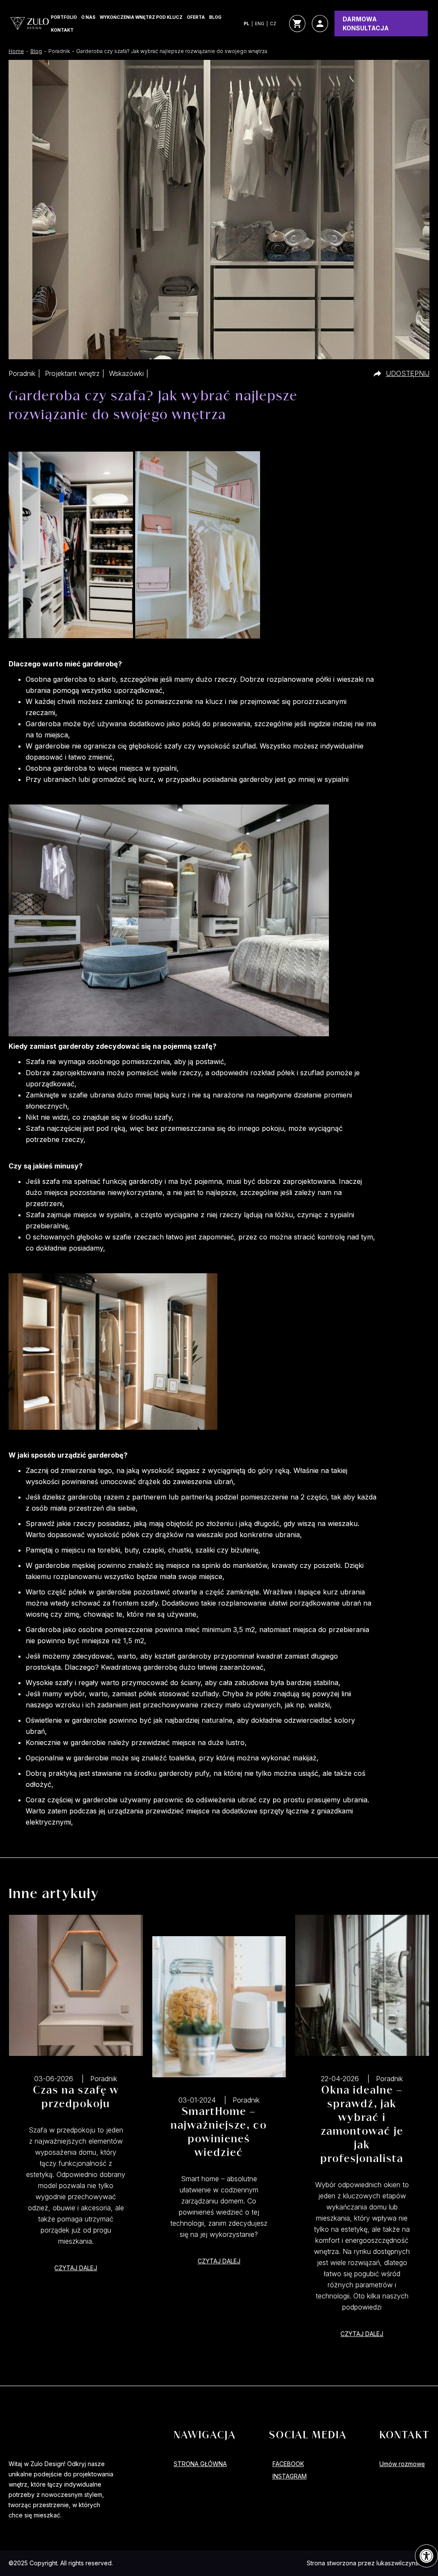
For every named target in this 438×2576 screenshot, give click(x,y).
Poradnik (22, 373)
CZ (273, 24)
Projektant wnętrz (72, 373)
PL (247, 24)
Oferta (196, 17)
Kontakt (62, 30)
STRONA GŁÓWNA (200, 2464)
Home (16, 51)
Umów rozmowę (402, 2464)
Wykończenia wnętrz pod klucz (141, 17)
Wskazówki (126, 373)
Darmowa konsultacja (366, 24)
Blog (215, 17)
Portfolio (64, 17)
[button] (426, 2556)
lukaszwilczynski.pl (403, 2563)
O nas (88, 17)
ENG (260, 24)
